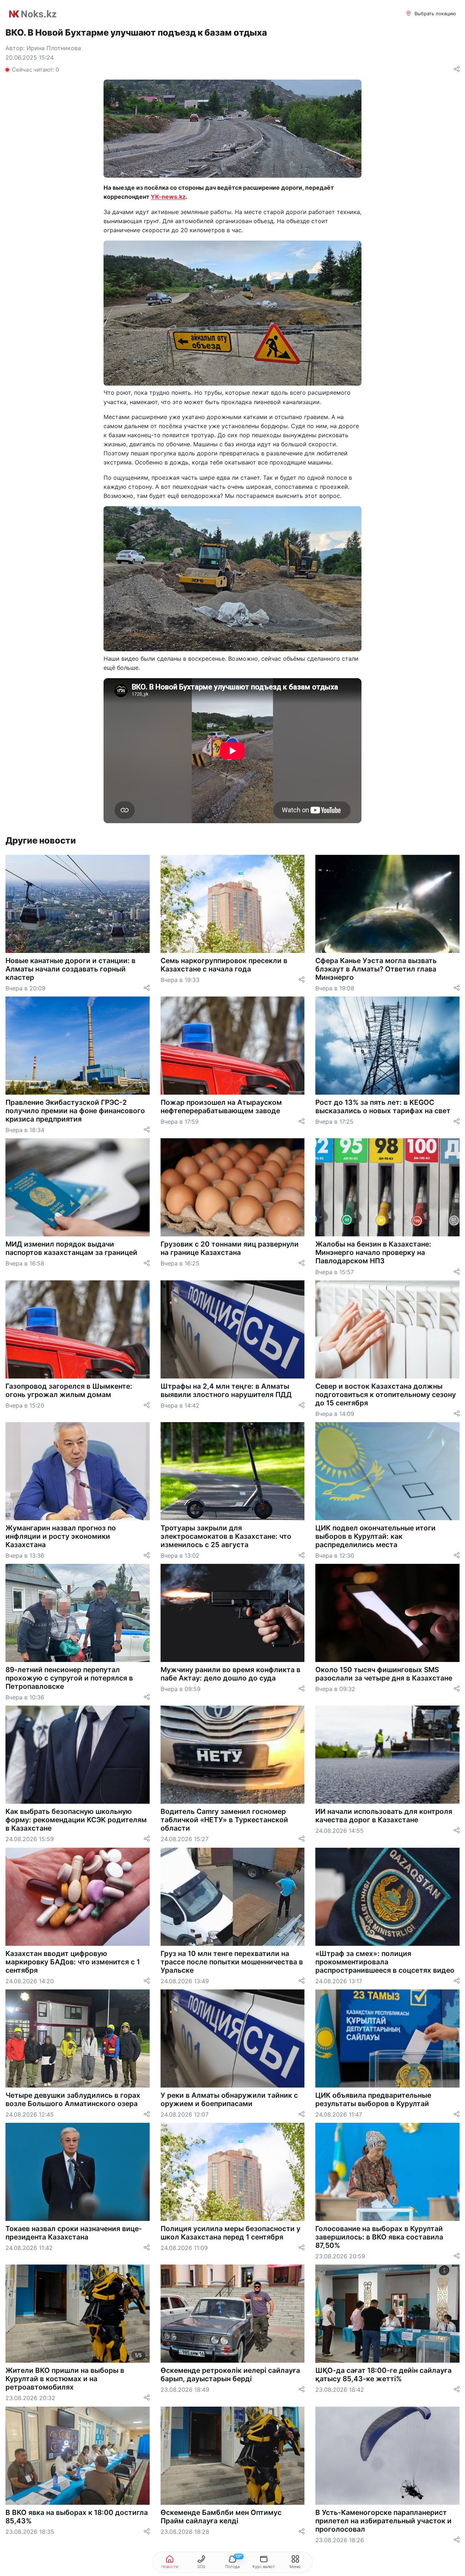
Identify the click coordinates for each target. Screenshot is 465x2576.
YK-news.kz (168, 197)
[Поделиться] (457, 70)
